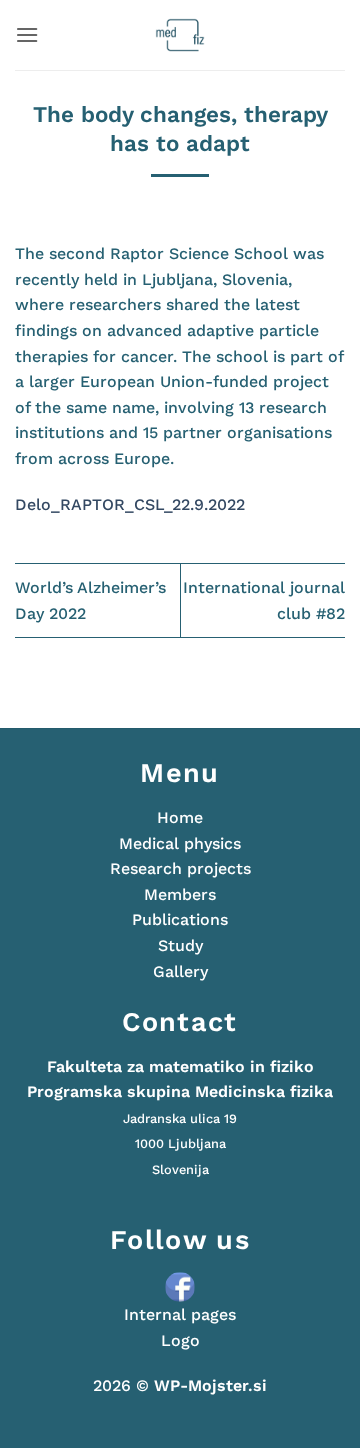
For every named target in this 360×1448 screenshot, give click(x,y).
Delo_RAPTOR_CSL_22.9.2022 (130, 504)
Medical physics (180, 843)
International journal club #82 (264, 600)
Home (180, 817)
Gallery (180, 971)
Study (180, 945)
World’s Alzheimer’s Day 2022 (90, 600)
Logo (180, 1340)
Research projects (180, 868)
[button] (27, 34)
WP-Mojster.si (210, 1385)
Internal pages (180, 1314)
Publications (180, 919)
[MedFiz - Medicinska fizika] (180, 35)
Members (180, 894)
